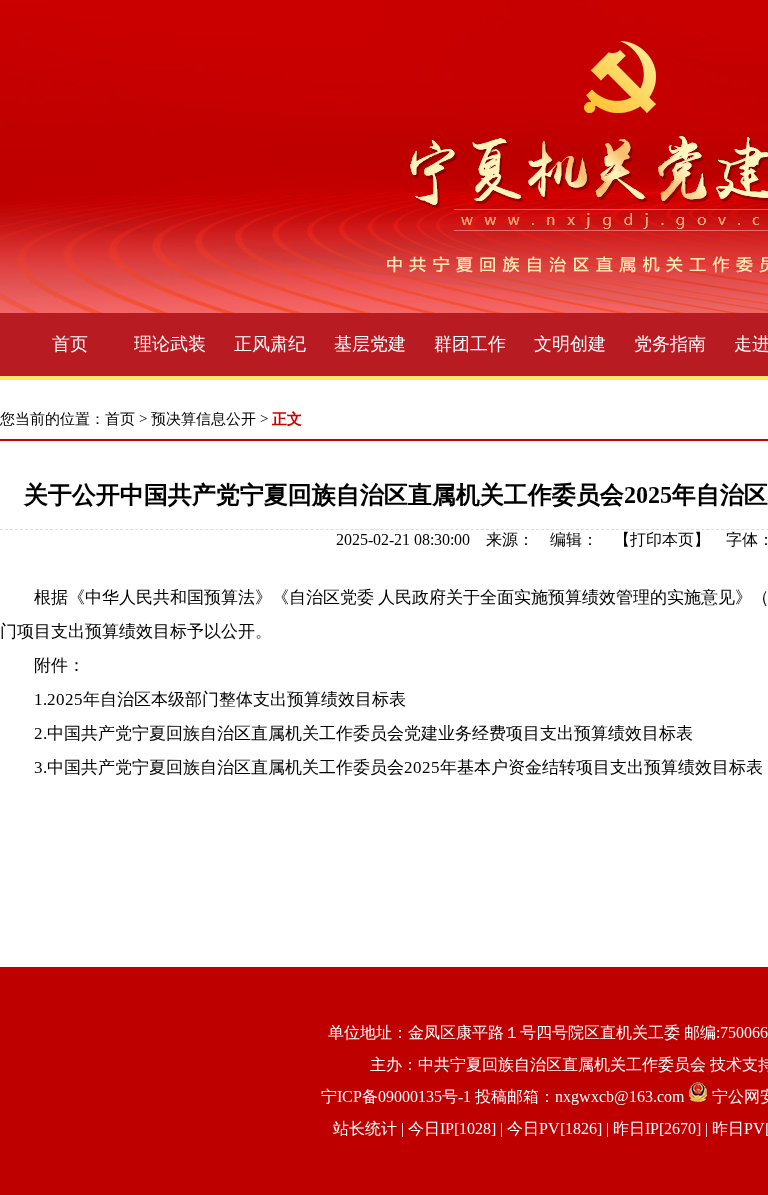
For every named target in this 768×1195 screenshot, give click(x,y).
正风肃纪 (270, 344)
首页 (70, 344)
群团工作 (470, 344)
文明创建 (570, 344)
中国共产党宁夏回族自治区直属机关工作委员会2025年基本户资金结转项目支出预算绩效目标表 (405, 767)
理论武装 (170, 344)
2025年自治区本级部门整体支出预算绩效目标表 (226, 699)
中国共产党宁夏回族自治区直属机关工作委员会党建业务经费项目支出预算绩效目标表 (370, 733)
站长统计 (365, 1128)
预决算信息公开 (203, 419)
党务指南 (670, 344)
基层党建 (370, 344)
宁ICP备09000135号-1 (396, 1096)
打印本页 (662, 539)
